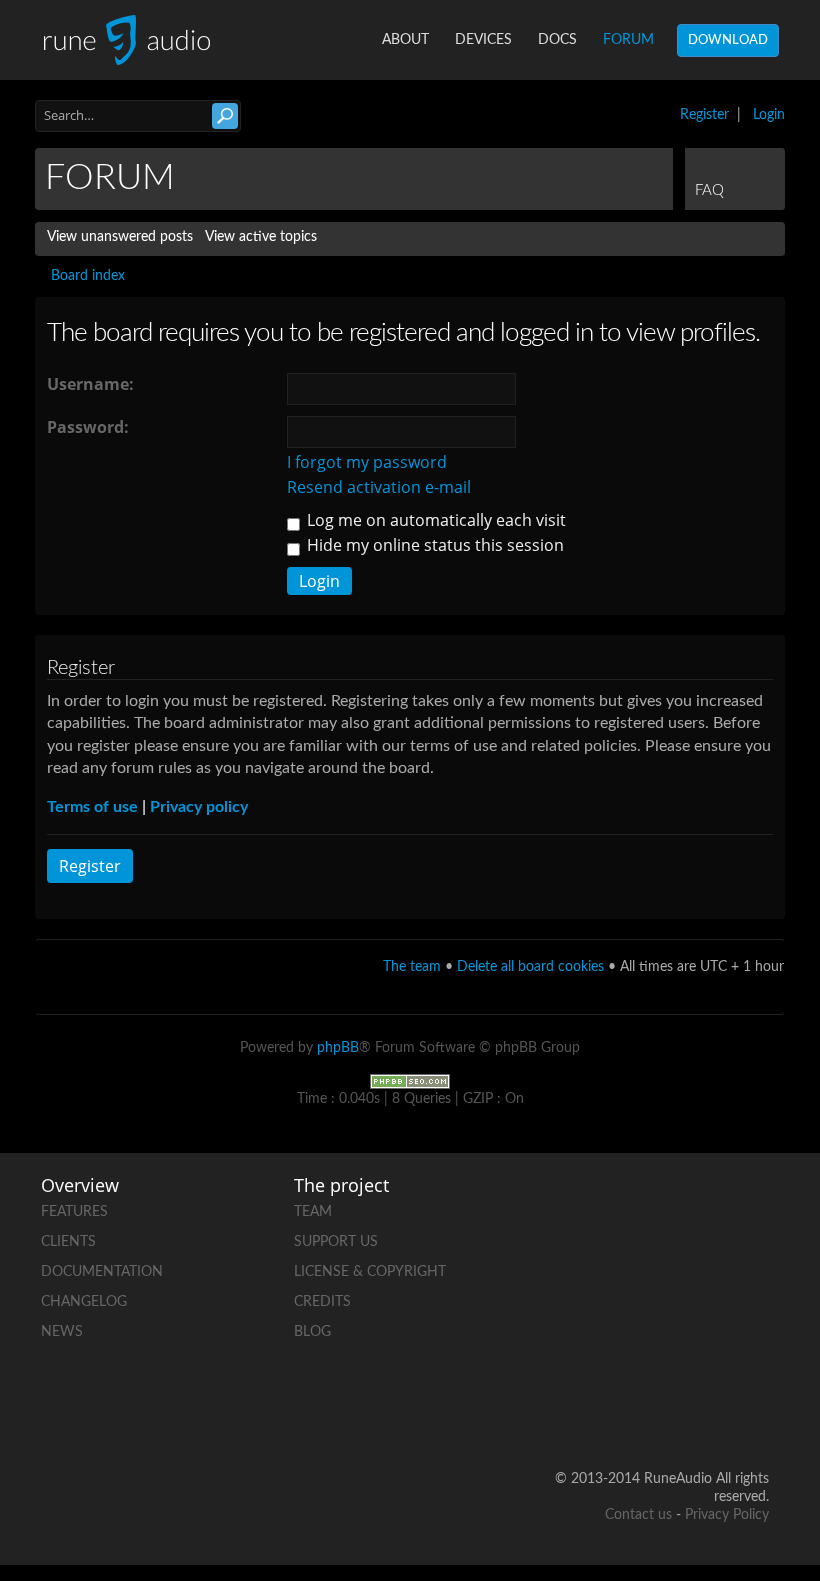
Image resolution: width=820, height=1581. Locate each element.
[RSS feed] (753, 1345)
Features (74, 1212)
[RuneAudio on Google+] (753, 1276)
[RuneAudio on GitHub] (677, 1207)
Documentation (102, 1272)
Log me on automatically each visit (434, 520)
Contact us (638, 1515)
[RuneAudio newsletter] (753, 1414)
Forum (628, 40)
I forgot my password (367, 462)
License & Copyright (370, 1272)
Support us (336, 1242)
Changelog (84, 1302)
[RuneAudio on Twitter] (677, 1276)
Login (769, 115)
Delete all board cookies (530, 967)
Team (313, 1212)
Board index (88, 276)
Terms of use (92, 807)
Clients (68, 1242)
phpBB (338, 1048)
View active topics (261, 237)
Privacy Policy (727, 1515)
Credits (322, 1302)
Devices (483, 40)
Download (728, 40)
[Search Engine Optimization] (410, 1082)
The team (412, 967)
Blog (312, 1332)
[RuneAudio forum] (677, 1345)
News (62, 1332)
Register (704, 115)
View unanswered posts (120, 237)
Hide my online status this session (433, 545)
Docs (557, 40)
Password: (88, 427)
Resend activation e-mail (379, 487)
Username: (90, 384)
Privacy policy (199, 807)
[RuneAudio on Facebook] (753, 1207)
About (405, 40)
